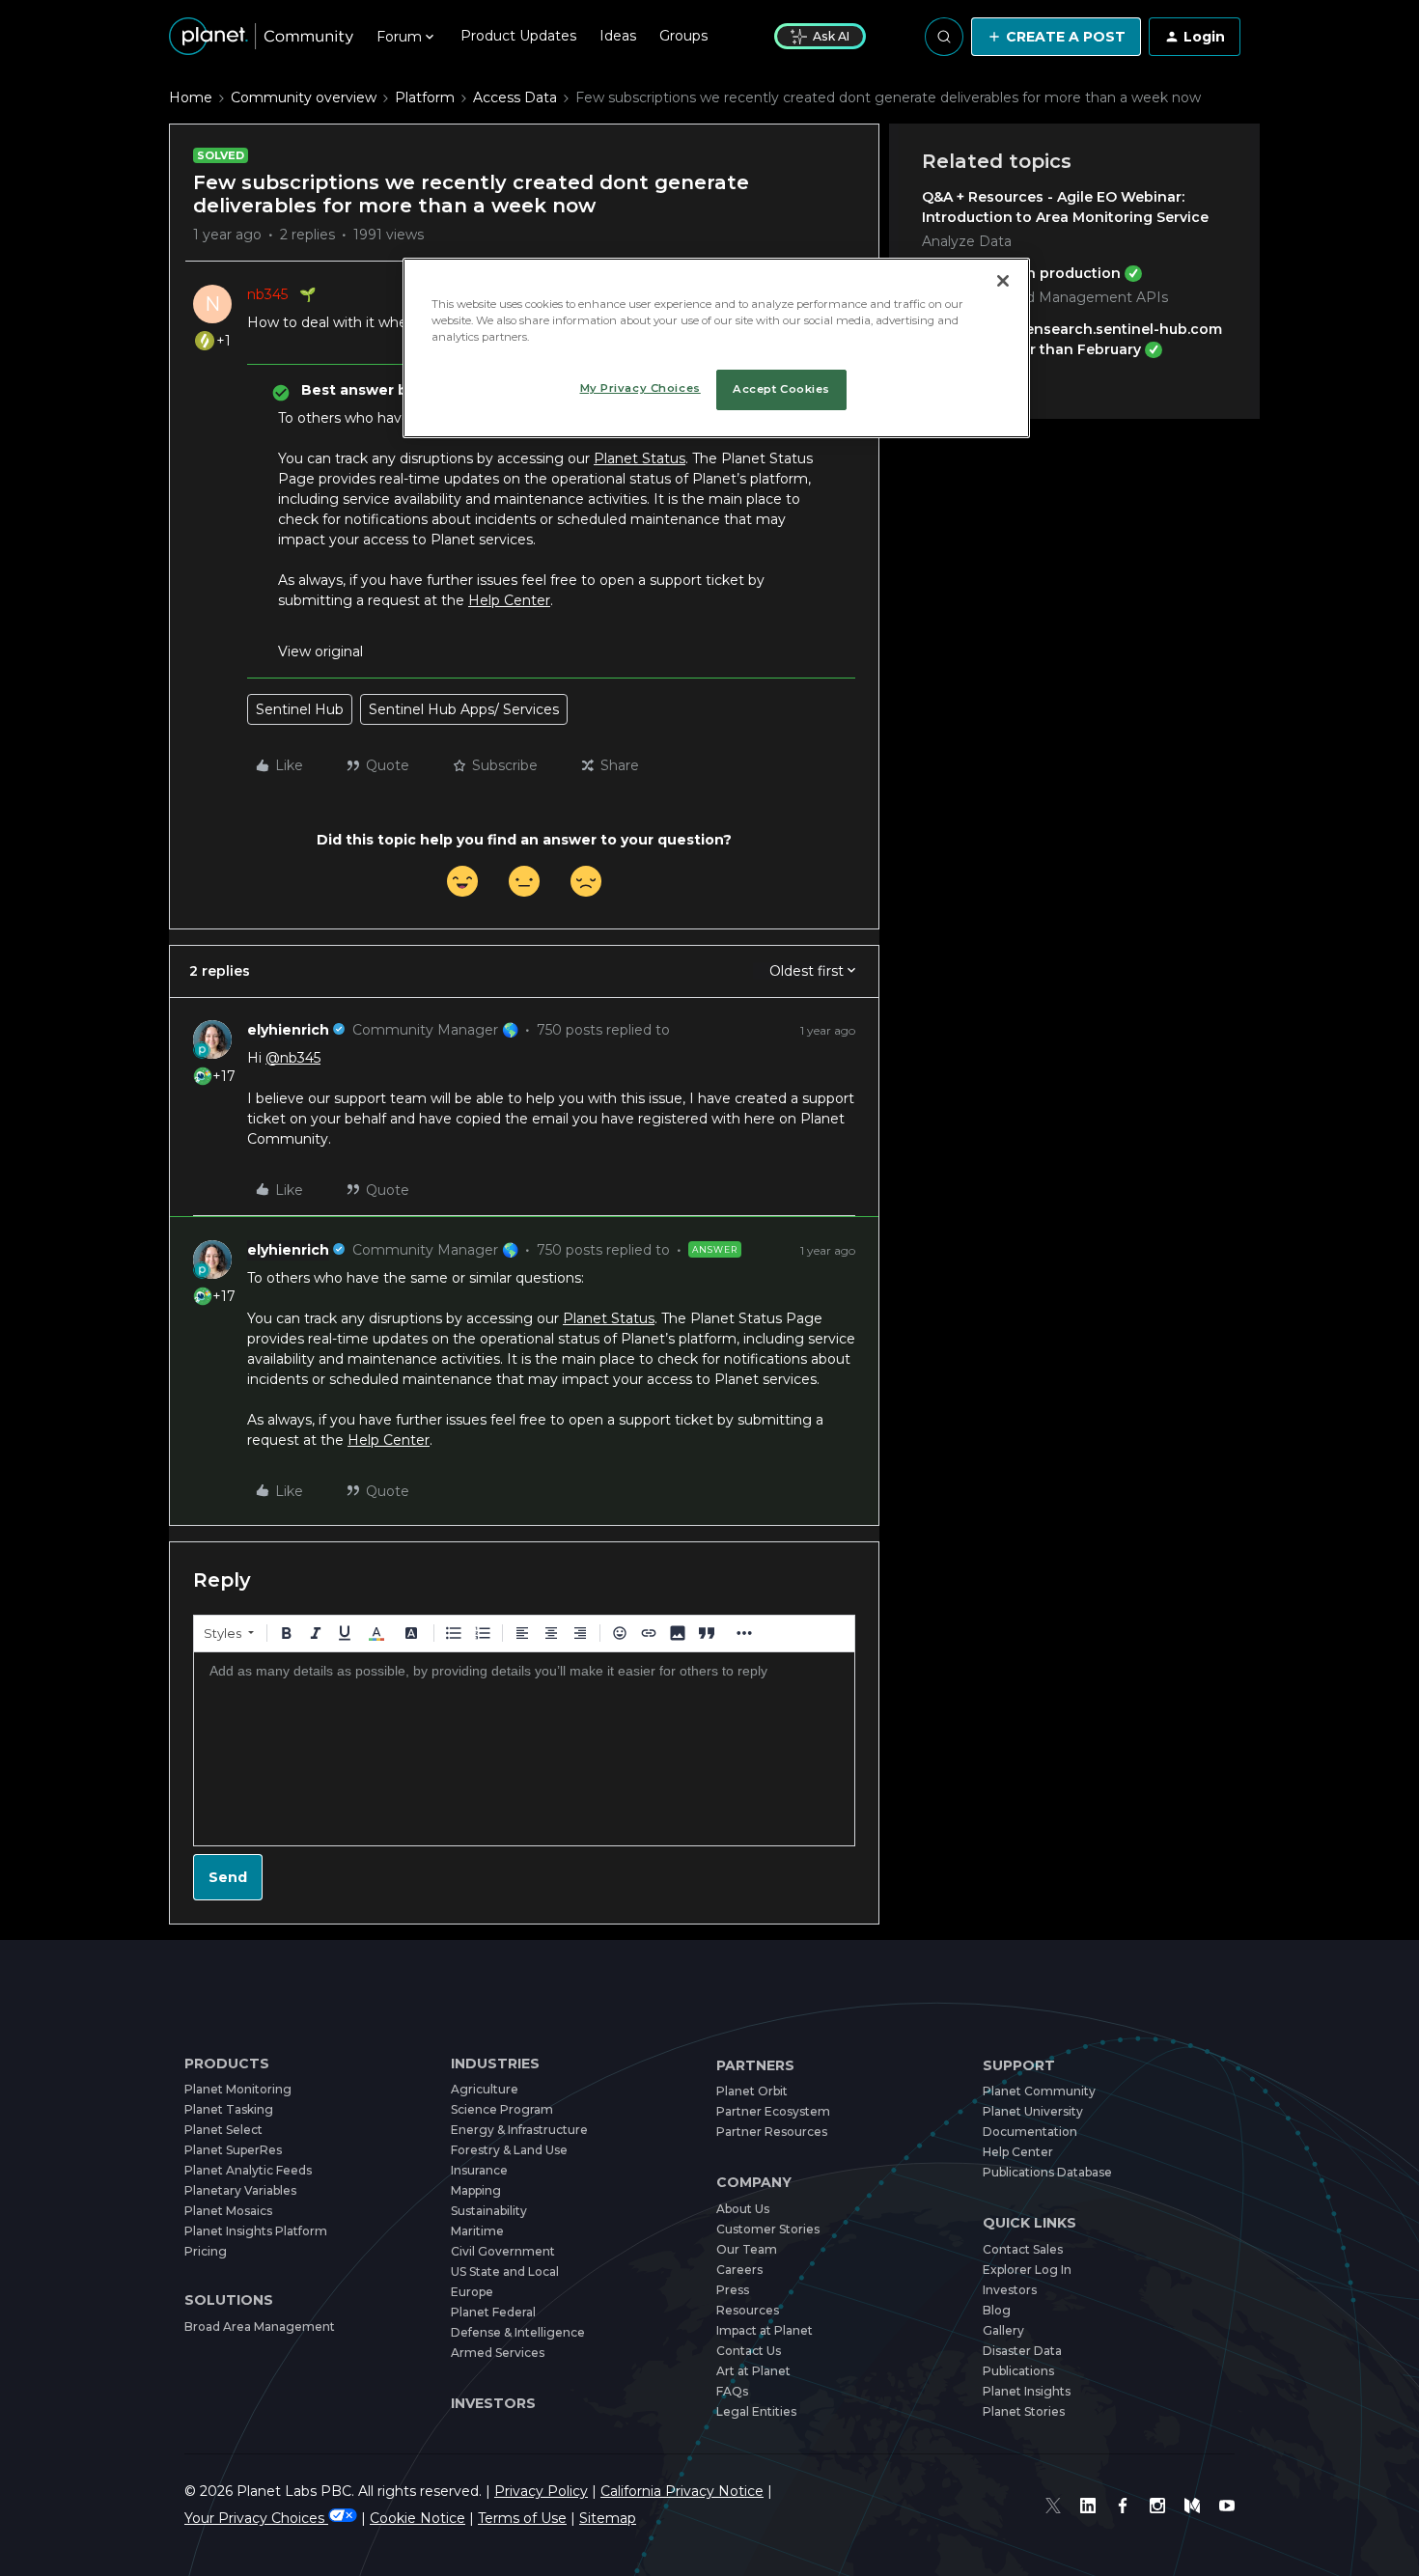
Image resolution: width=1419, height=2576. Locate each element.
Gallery (1003, 2330)
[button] (1056, 37)
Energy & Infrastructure (519, 2130)
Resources (748, 2310)
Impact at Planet (765, 2330)
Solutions (229, 2300)
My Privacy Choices (640, 388)
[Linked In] (1088, 2506)
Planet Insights (1027, 2391)
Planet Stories (1024, 2411)
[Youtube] (1227, 2506)
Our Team (747, 2249)
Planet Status (640, 458)
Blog (997, 2310)
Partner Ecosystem (773, 2111)
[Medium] (1192, 2506)
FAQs (732, 2391)
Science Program (502, 2109)
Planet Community (1039, 2091)
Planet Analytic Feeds (248, 2170)
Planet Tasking (229, 2109)
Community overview (304, 97)
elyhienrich (288, 1030)
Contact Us (749, 2351)
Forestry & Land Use (509, 2150)
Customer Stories (768, 2229)
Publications (1018, 2371)
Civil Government (503, 2251)
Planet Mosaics (228, 2211)
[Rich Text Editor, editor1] (524, 1749)
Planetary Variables (240, 2190)
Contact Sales (1023, 2249)
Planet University (1033, 2111)
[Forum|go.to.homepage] (261, 37)
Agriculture (485, 2089)
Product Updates (518, 36)
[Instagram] (1157, 2506)
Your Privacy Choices (256, 2518)
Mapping (476, 2190)
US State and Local (505, 2271)
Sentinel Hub (300, 709)
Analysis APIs (966, 374)
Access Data (515, 97)
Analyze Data (967, 241)
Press (733, 2290)
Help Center (509, 600)
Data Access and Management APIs (1045, 297)
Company (754, 2183)
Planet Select (223, 2130)
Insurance (479, 2170)
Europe (472, 2292)
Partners (755, 2066)
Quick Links (1029, 2223)
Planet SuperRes (233, 2150)
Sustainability (489, 2211)
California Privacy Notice (682, 2491)
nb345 (267, 294)
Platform (425, 97)
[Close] (1003, 281)
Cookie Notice (417, 2518)
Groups (683, 36)
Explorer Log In (1027, 2270)
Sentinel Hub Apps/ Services (464, 709)
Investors (493, 2403)
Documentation (1030, 2132)
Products (227, 2064)
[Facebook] (1123, 2506)
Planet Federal (493, 2312)
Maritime (477, 2231)
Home (191, 97)
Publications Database (1047, 2172)
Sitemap (608, 2518)
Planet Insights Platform (256, 2231)
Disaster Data (1022, 2351)
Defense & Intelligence (518, 2332)
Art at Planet (753, 2371)
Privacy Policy (541, 2491)
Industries (495, 2064)
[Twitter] (1053, 2506)
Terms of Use (522, 2518)
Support (1019, 2066)
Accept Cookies (781, 389)
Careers (739, 2270)
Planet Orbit (752, 2091)
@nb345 (293, 1058)
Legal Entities (756, 2411)
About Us (743, 2209)
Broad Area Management (260, 2327)
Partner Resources (772, 2132)
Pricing (206, 2251)
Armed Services (498, 2353)
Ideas (618, 36)
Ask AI (831, 36)
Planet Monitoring (238, 2089)
